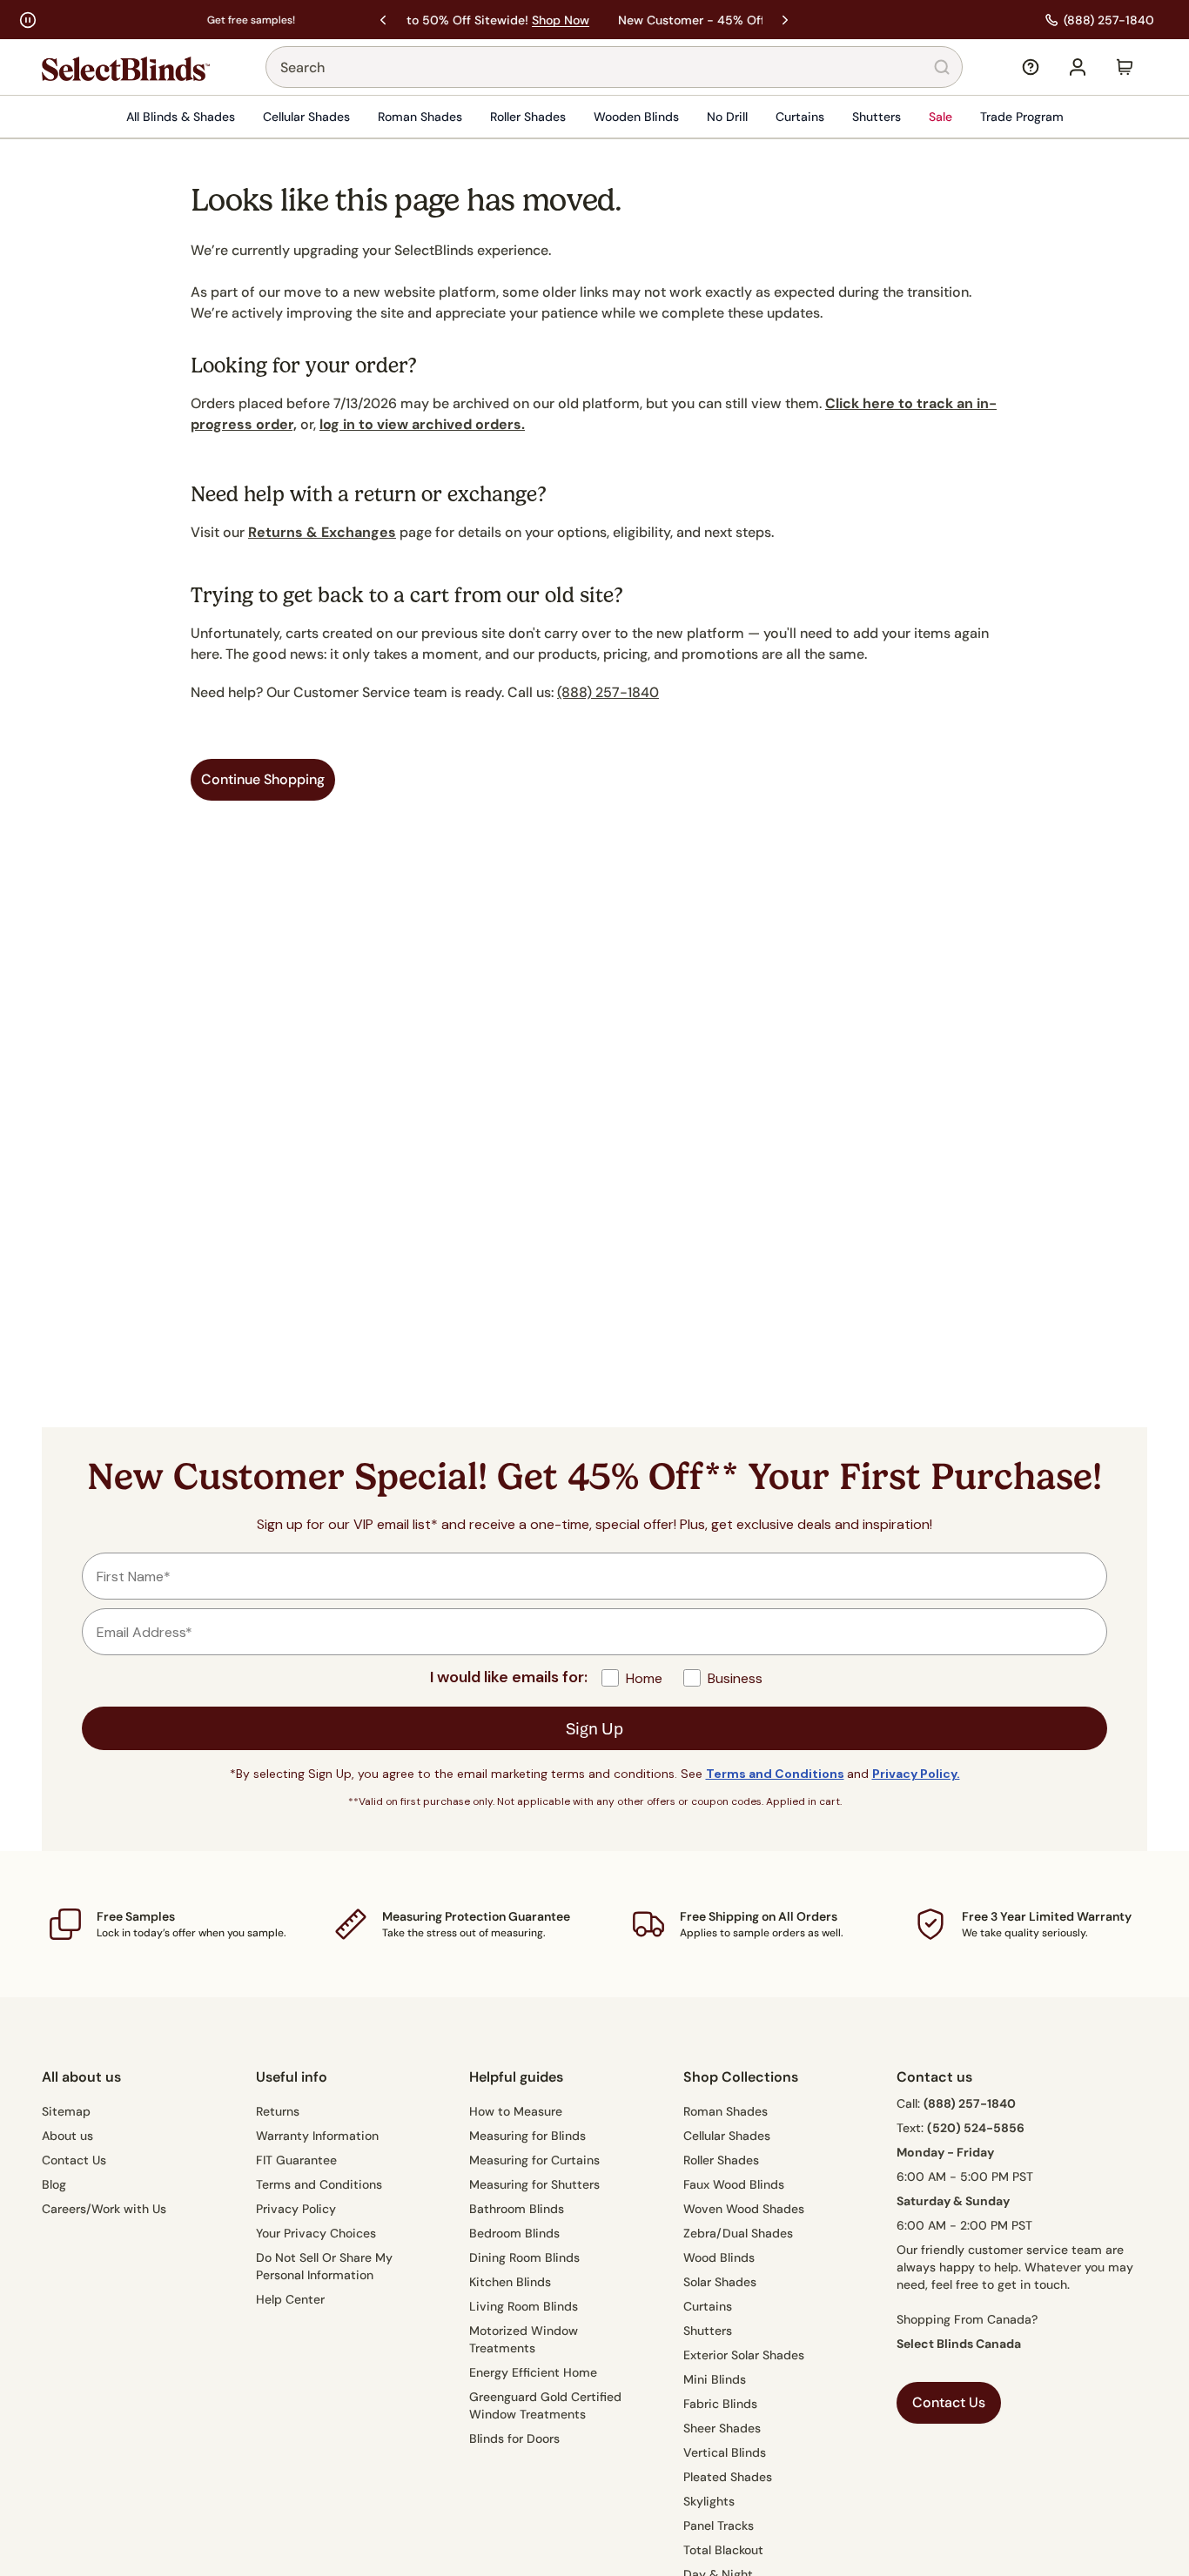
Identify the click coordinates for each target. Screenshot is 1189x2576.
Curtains (800, 117)
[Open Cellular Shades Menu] (355, 117)
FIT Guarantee (296, 2160)
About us (67, 2136)
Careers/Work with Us (104, 2209)
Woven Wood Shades (744, 2209)
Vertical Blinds (725, 2452)
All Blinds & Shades (181, 117)
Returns (278, 2111)
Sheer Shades (722, 2428)
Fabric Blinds (720, 2404)
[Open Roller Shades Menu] (571, 117)
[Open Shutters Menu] (906, 117)
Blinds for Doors (514, 2438)
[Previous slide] (383, 20)
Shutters (877, 117)
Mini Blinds (715, 2379)
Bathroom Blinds (517, 2209)
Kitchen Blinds (510, 2282)
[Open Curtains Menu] (830, 117)
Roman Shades (420, 117)
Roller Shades (528, 117)
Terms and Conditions (319, 2184)
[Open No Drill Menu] (753, 117)
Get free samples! (93, 20)
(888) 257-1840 (608, 692)
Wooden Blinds (636, 117)
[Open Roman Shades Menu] (467, 117)
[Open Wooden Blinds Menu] (684, 117)
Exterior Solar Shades (744, 2355)
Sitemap (66, 2111)
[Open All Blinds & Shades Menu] (240, 117)
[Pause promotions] (28, 20)
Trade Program (1022, 117)
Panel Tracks (719, 2526)
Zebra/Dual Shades (738, 2233)
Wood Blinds (719, 2257)
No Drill (727, 117)
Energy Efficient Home (533, 2372)
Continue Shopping (263, 779)
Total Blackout (723, 2550)
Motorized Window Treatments (524, 2339)
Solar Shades (720, 2282)
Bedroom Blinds (514, 2233)
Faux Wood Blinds (734, 2184)
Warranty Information (317, 2136)
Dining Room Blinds (524, 2257)
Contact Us (74, 2160)
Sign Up (594, 1728)
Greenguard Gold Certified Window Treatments (545, 2405)
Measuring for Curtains (534, 2160)
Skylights (709, 2501)
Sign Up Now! (702, 20)
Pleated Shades (728, 2477)
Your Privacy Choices (316, 2233)
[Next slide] (785, 20)
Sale (940, 117)
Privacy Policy (296, 2209)
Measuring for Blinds (527, 2136)
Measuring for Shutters (534, 2184)
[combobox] (614, 67)
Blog (54, 2184)
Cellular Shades (306, 117)
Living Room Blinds (524, 2306)
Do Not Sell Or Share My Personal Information (324, 2266)
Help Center (290, 2299)
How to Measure (516, 2111)
